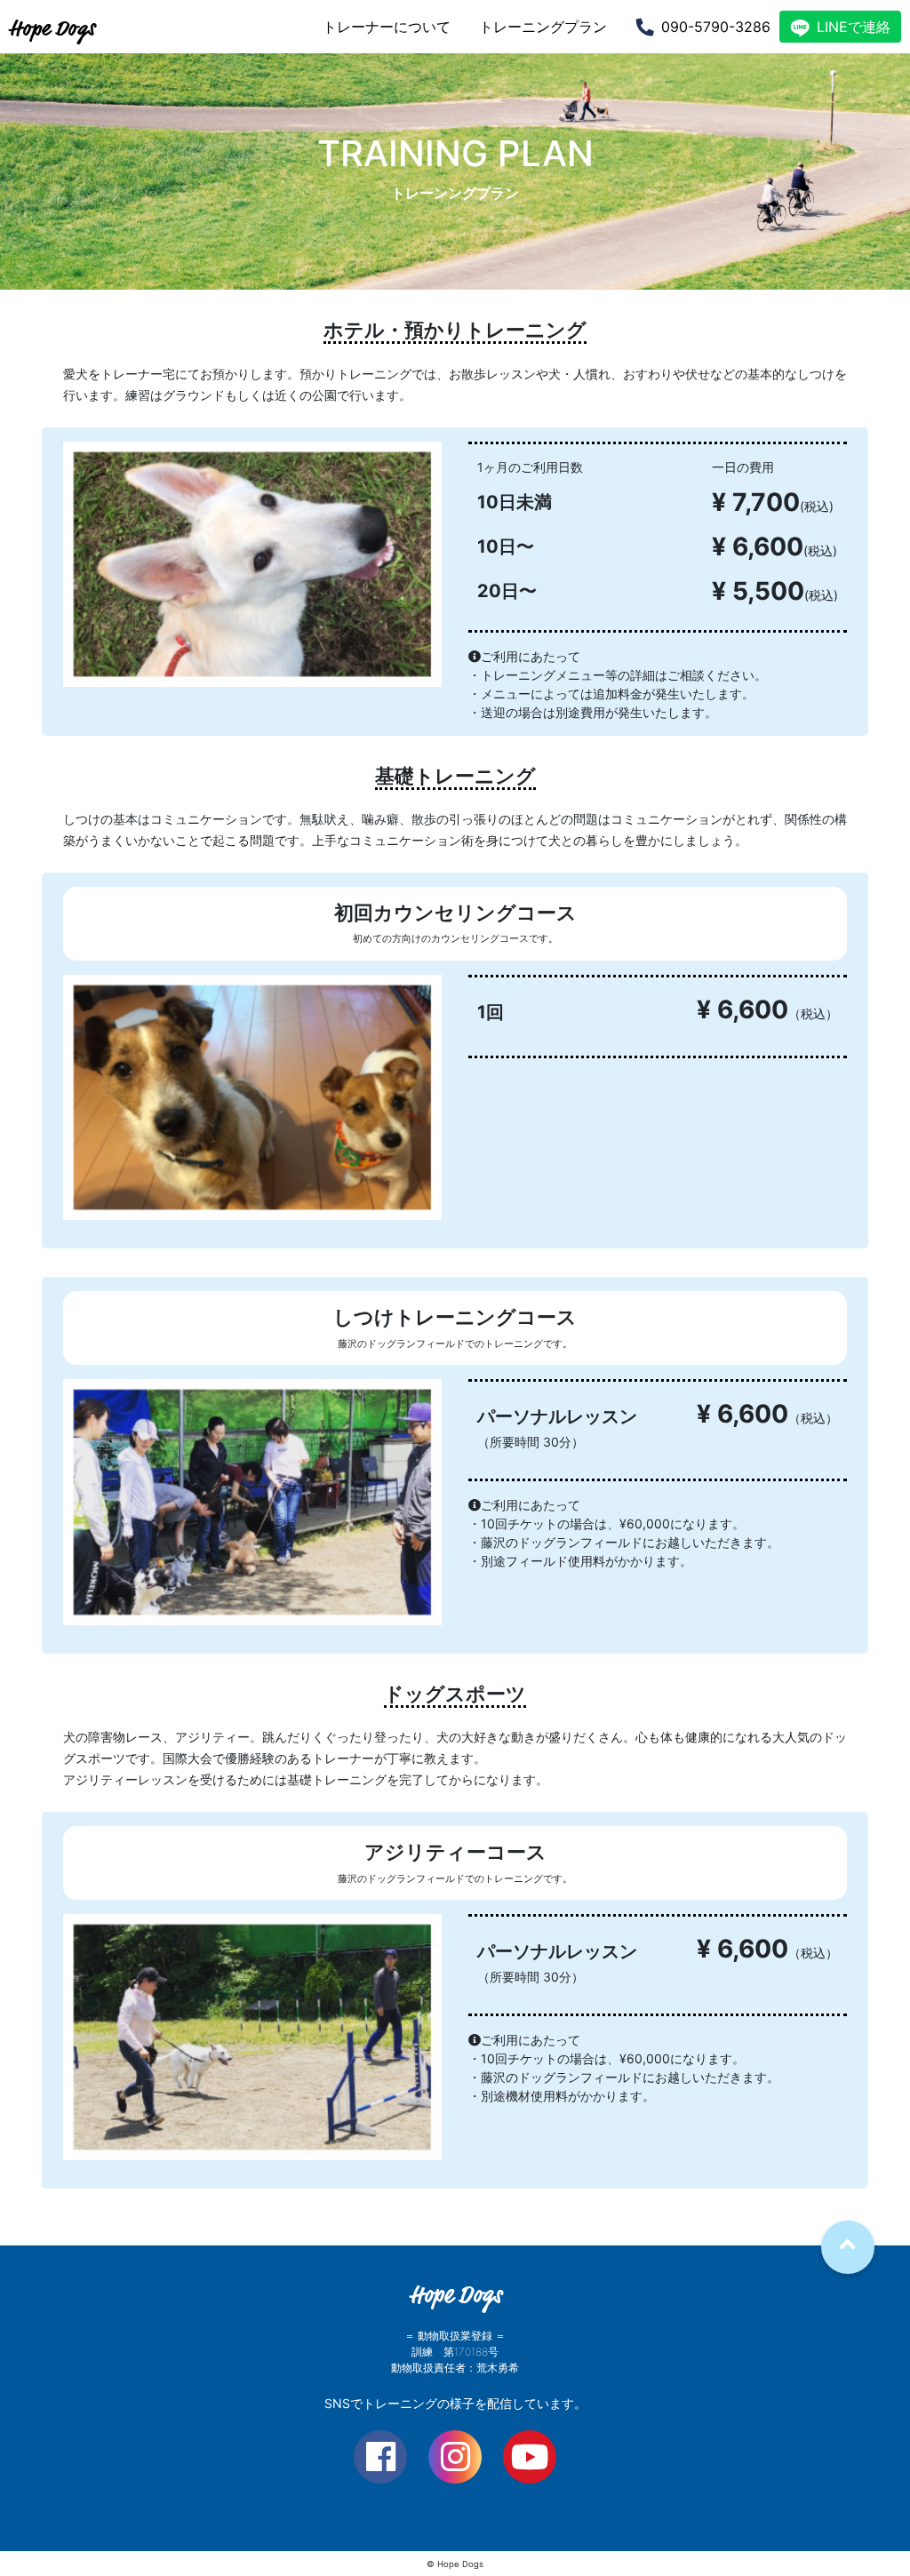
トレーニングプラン (543, 27)
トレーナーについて (387, 27)
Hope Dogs (52, 28)
